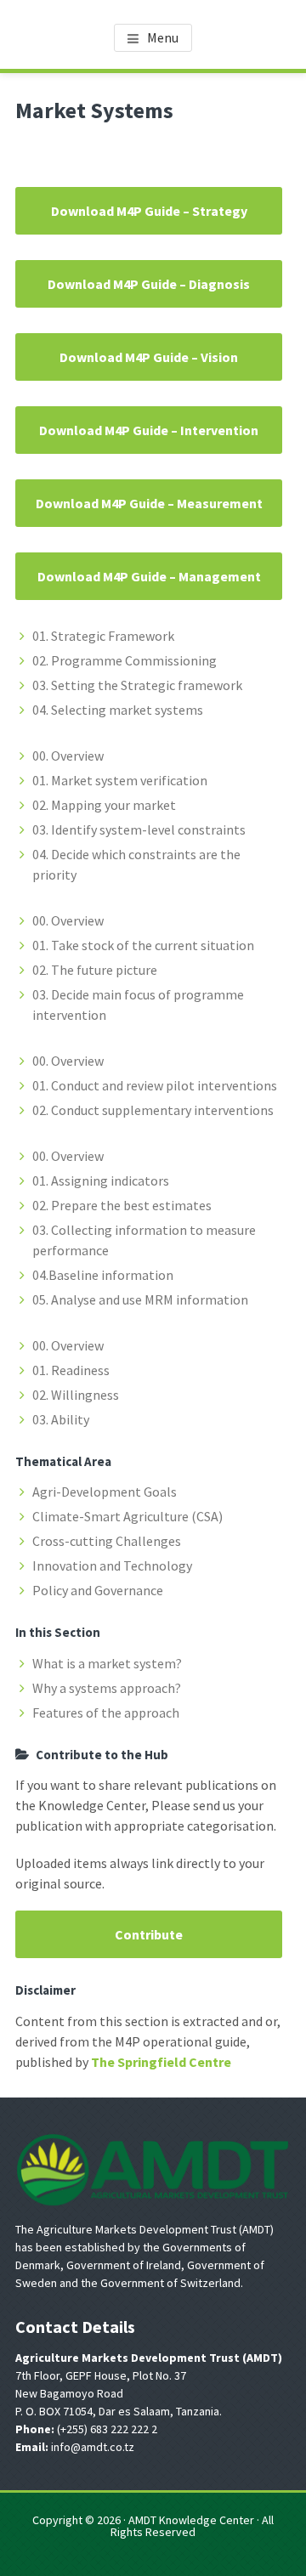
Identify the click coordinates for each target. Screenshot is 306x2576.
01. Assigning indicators (101, 1180)
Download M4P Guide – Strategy (149, 211)
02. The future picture (95, 970)
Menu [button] (163, 37)
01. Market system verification (120, 780)
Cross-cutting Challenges (107, 1541)
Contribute (149, 1934)
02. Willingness (76, 1395)
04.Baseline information (103, 1275)
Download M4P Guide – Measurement (149, 503)
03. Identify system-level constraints (139, 829)
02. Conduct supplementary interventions (153, 1110)
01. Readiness (71, 1370)
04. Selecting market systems (118, 710)
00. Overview (68, 756)
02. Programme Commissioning (125, 660)
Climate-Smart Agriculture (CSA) (127, 1516)
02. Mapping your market (104, 805)
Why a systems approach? (107, 1688)
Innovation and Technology (112, 1565)
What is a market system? (107, 1663)
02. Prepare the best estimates (122, 1205)
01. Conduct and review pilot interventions (155, 1085)
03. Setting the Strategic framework (137, 685)
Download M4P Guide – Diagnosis (149, 284)
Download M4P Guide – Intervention (149, 430)
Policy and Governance (98, 1590)
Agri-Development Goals (105, 1492)
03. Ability (61, 1419)
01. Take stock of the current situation (143, 945)
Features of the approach (106, 1713)
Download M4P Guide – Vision (149, 357)
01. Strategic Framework (103, 636)
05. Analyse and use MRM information (140, 1299)
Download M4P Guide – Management (149, 576)
